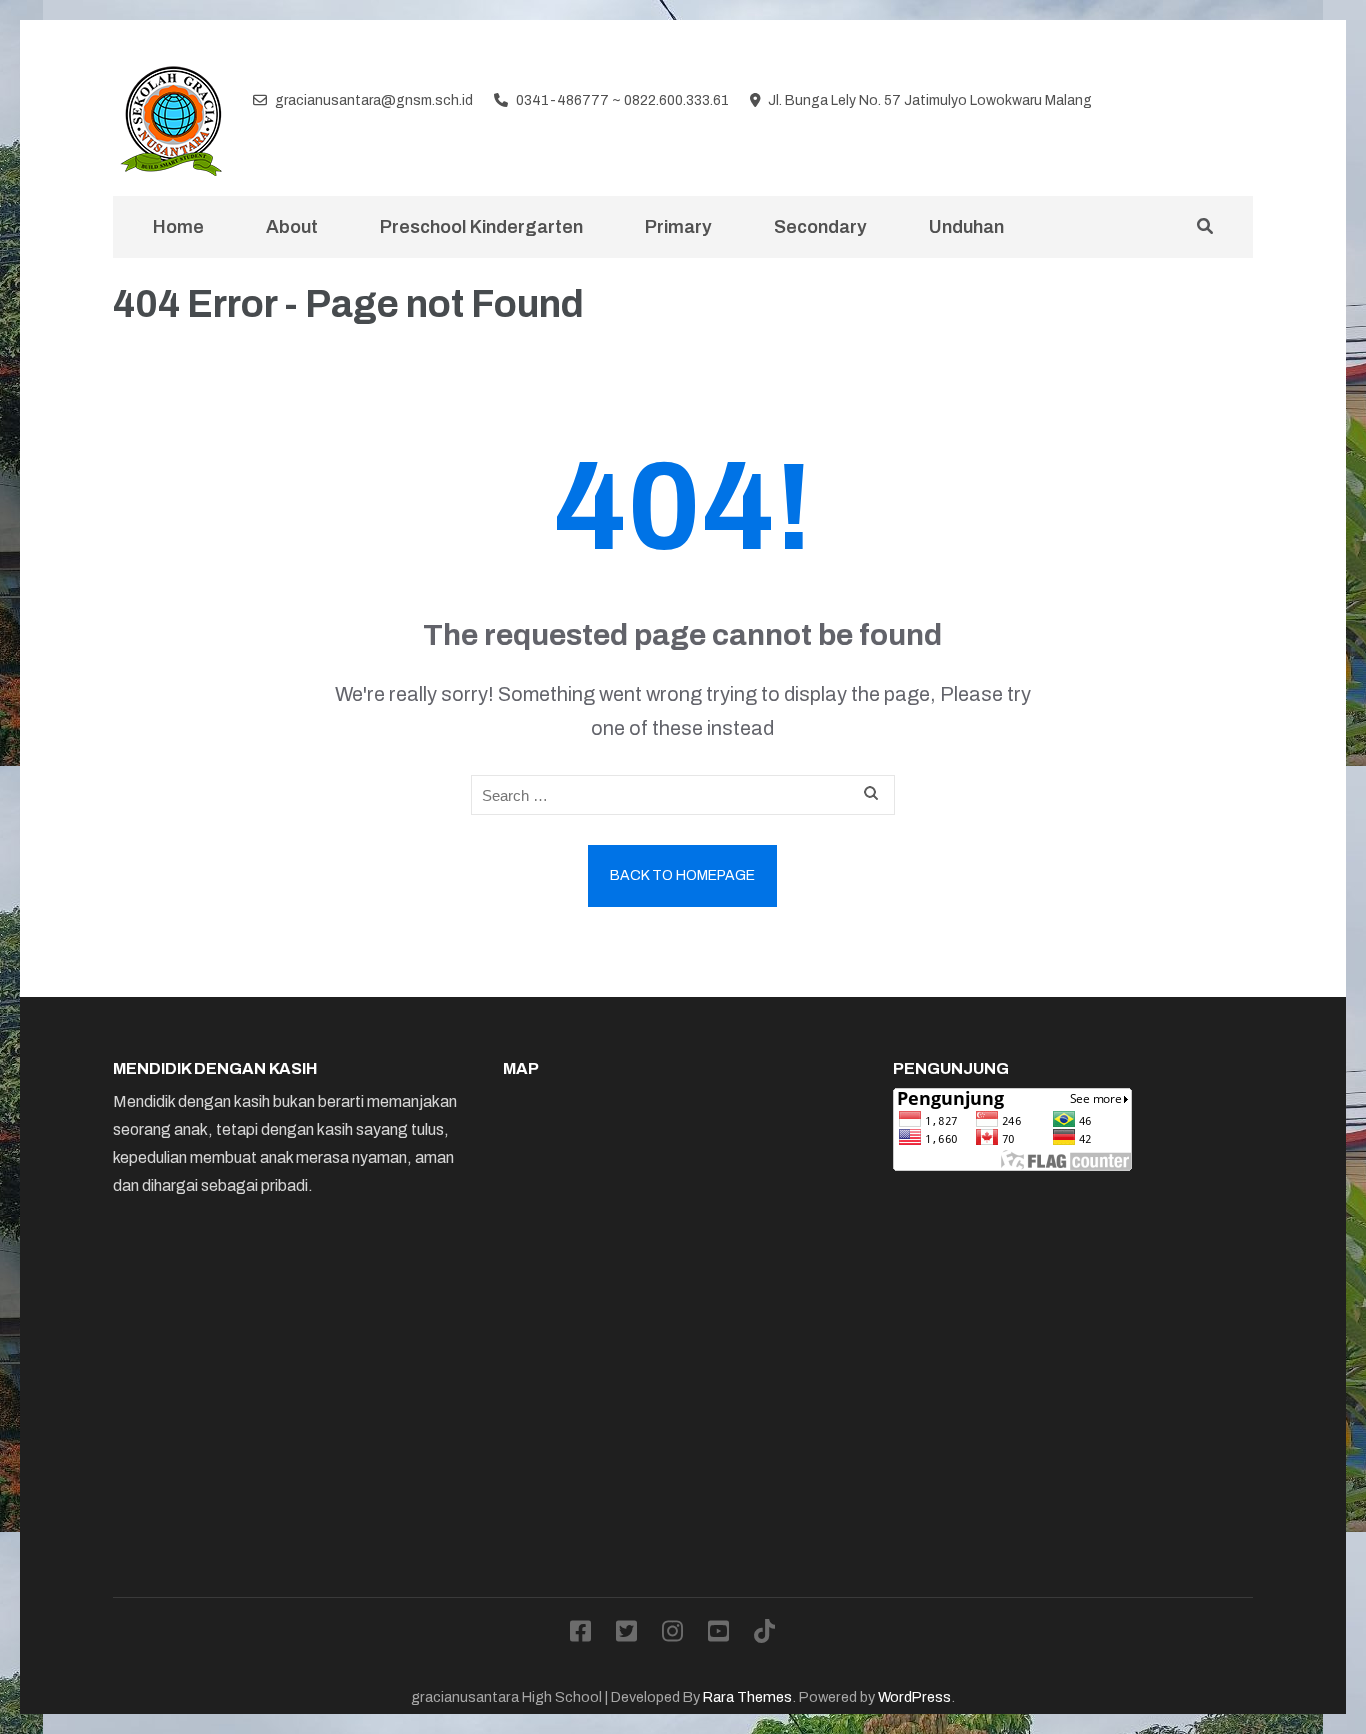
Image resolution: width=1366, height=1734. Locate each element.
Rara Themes (747, 1697)
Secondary (820, 227)
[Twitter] (1150, 102)
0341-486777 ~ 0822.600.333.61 (622, 100)
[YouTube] (1214, 102)
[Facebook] (1118, 102)
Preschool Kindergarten (481, 227)
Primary (678, 227)
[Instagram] (1182, 102)
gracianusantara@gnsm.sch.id (374, 100)
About (292, 227)
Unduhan (966, 227)
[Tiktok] (1245, 102)
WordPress (914, 1697)
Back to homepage (682, 875)
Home (178, 227)
